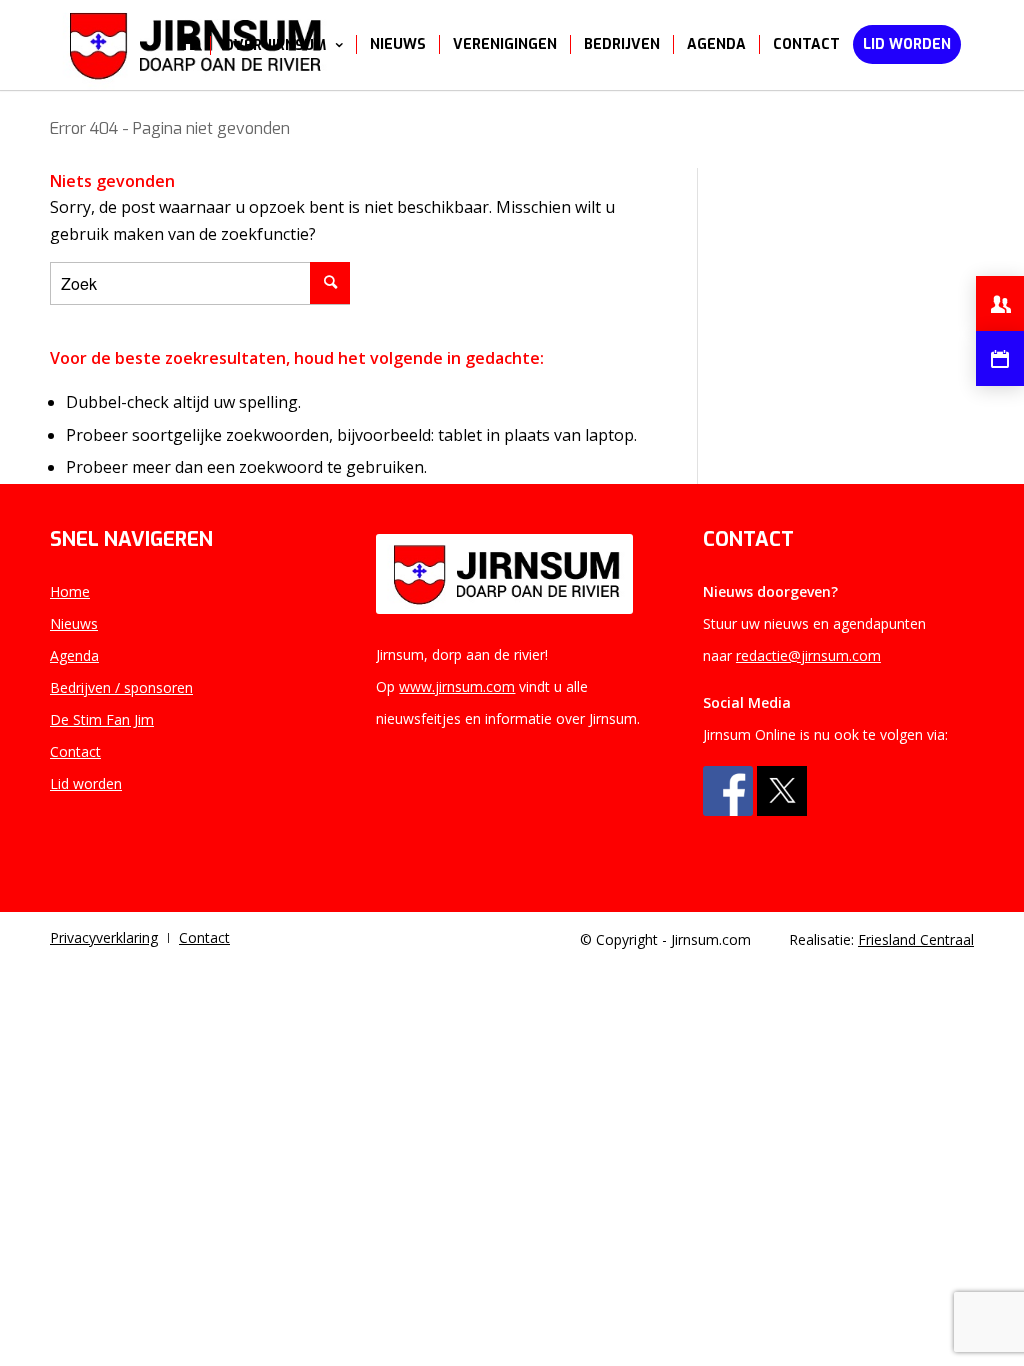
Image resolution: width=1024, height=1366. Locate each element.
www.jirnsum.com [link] (457, 686)
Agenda (74, 655)
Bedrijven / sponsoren (121, 687)
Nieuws (74, 623)
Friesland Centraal (916, 939)
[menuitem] (188, 45)
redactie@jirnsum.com (808, 655)
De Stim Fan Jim (102, 719)
